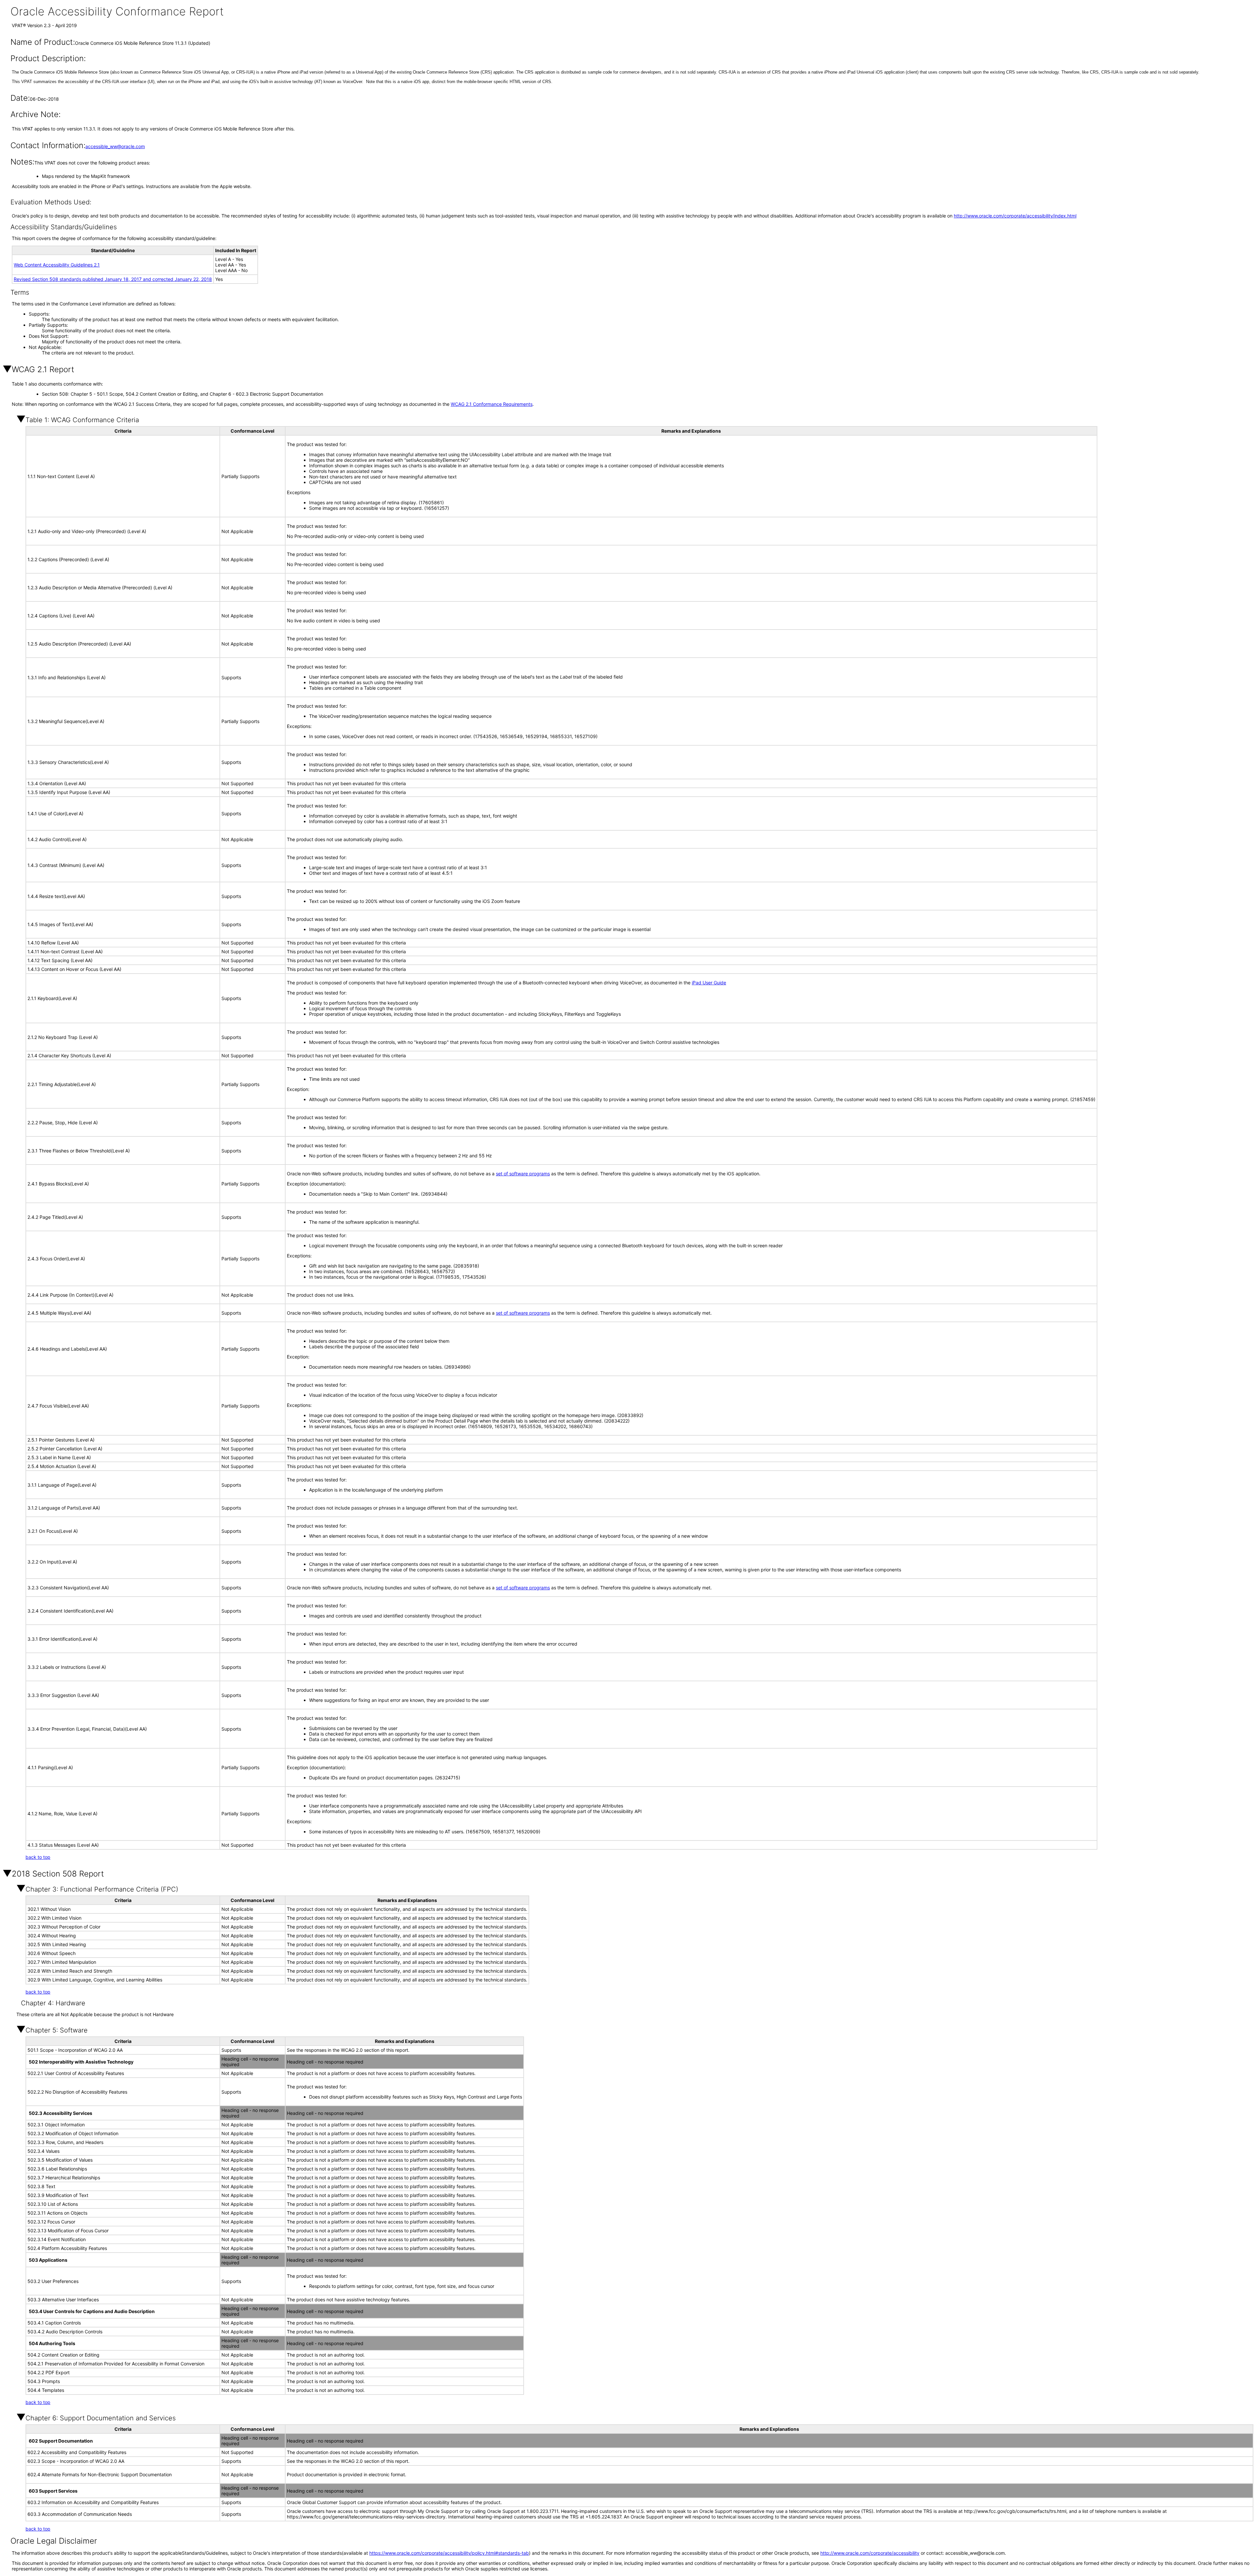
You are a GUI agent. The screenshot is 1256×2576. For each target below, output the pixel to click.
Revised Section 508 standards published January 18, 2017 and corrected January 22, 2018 (113, 279)
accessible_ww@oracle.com (115, 146)
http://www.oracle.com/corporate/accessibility (870, 2553)
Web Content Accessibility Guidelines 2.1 (57, 265)
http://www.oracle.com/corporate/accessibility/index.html (1015, 216)
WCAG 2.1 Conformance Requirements (492, 404)
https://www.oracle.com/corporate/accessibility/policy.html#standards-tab (449, 2553)
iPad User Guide (709, 983)
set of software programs (523, 1174)
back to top (38, 1857)
